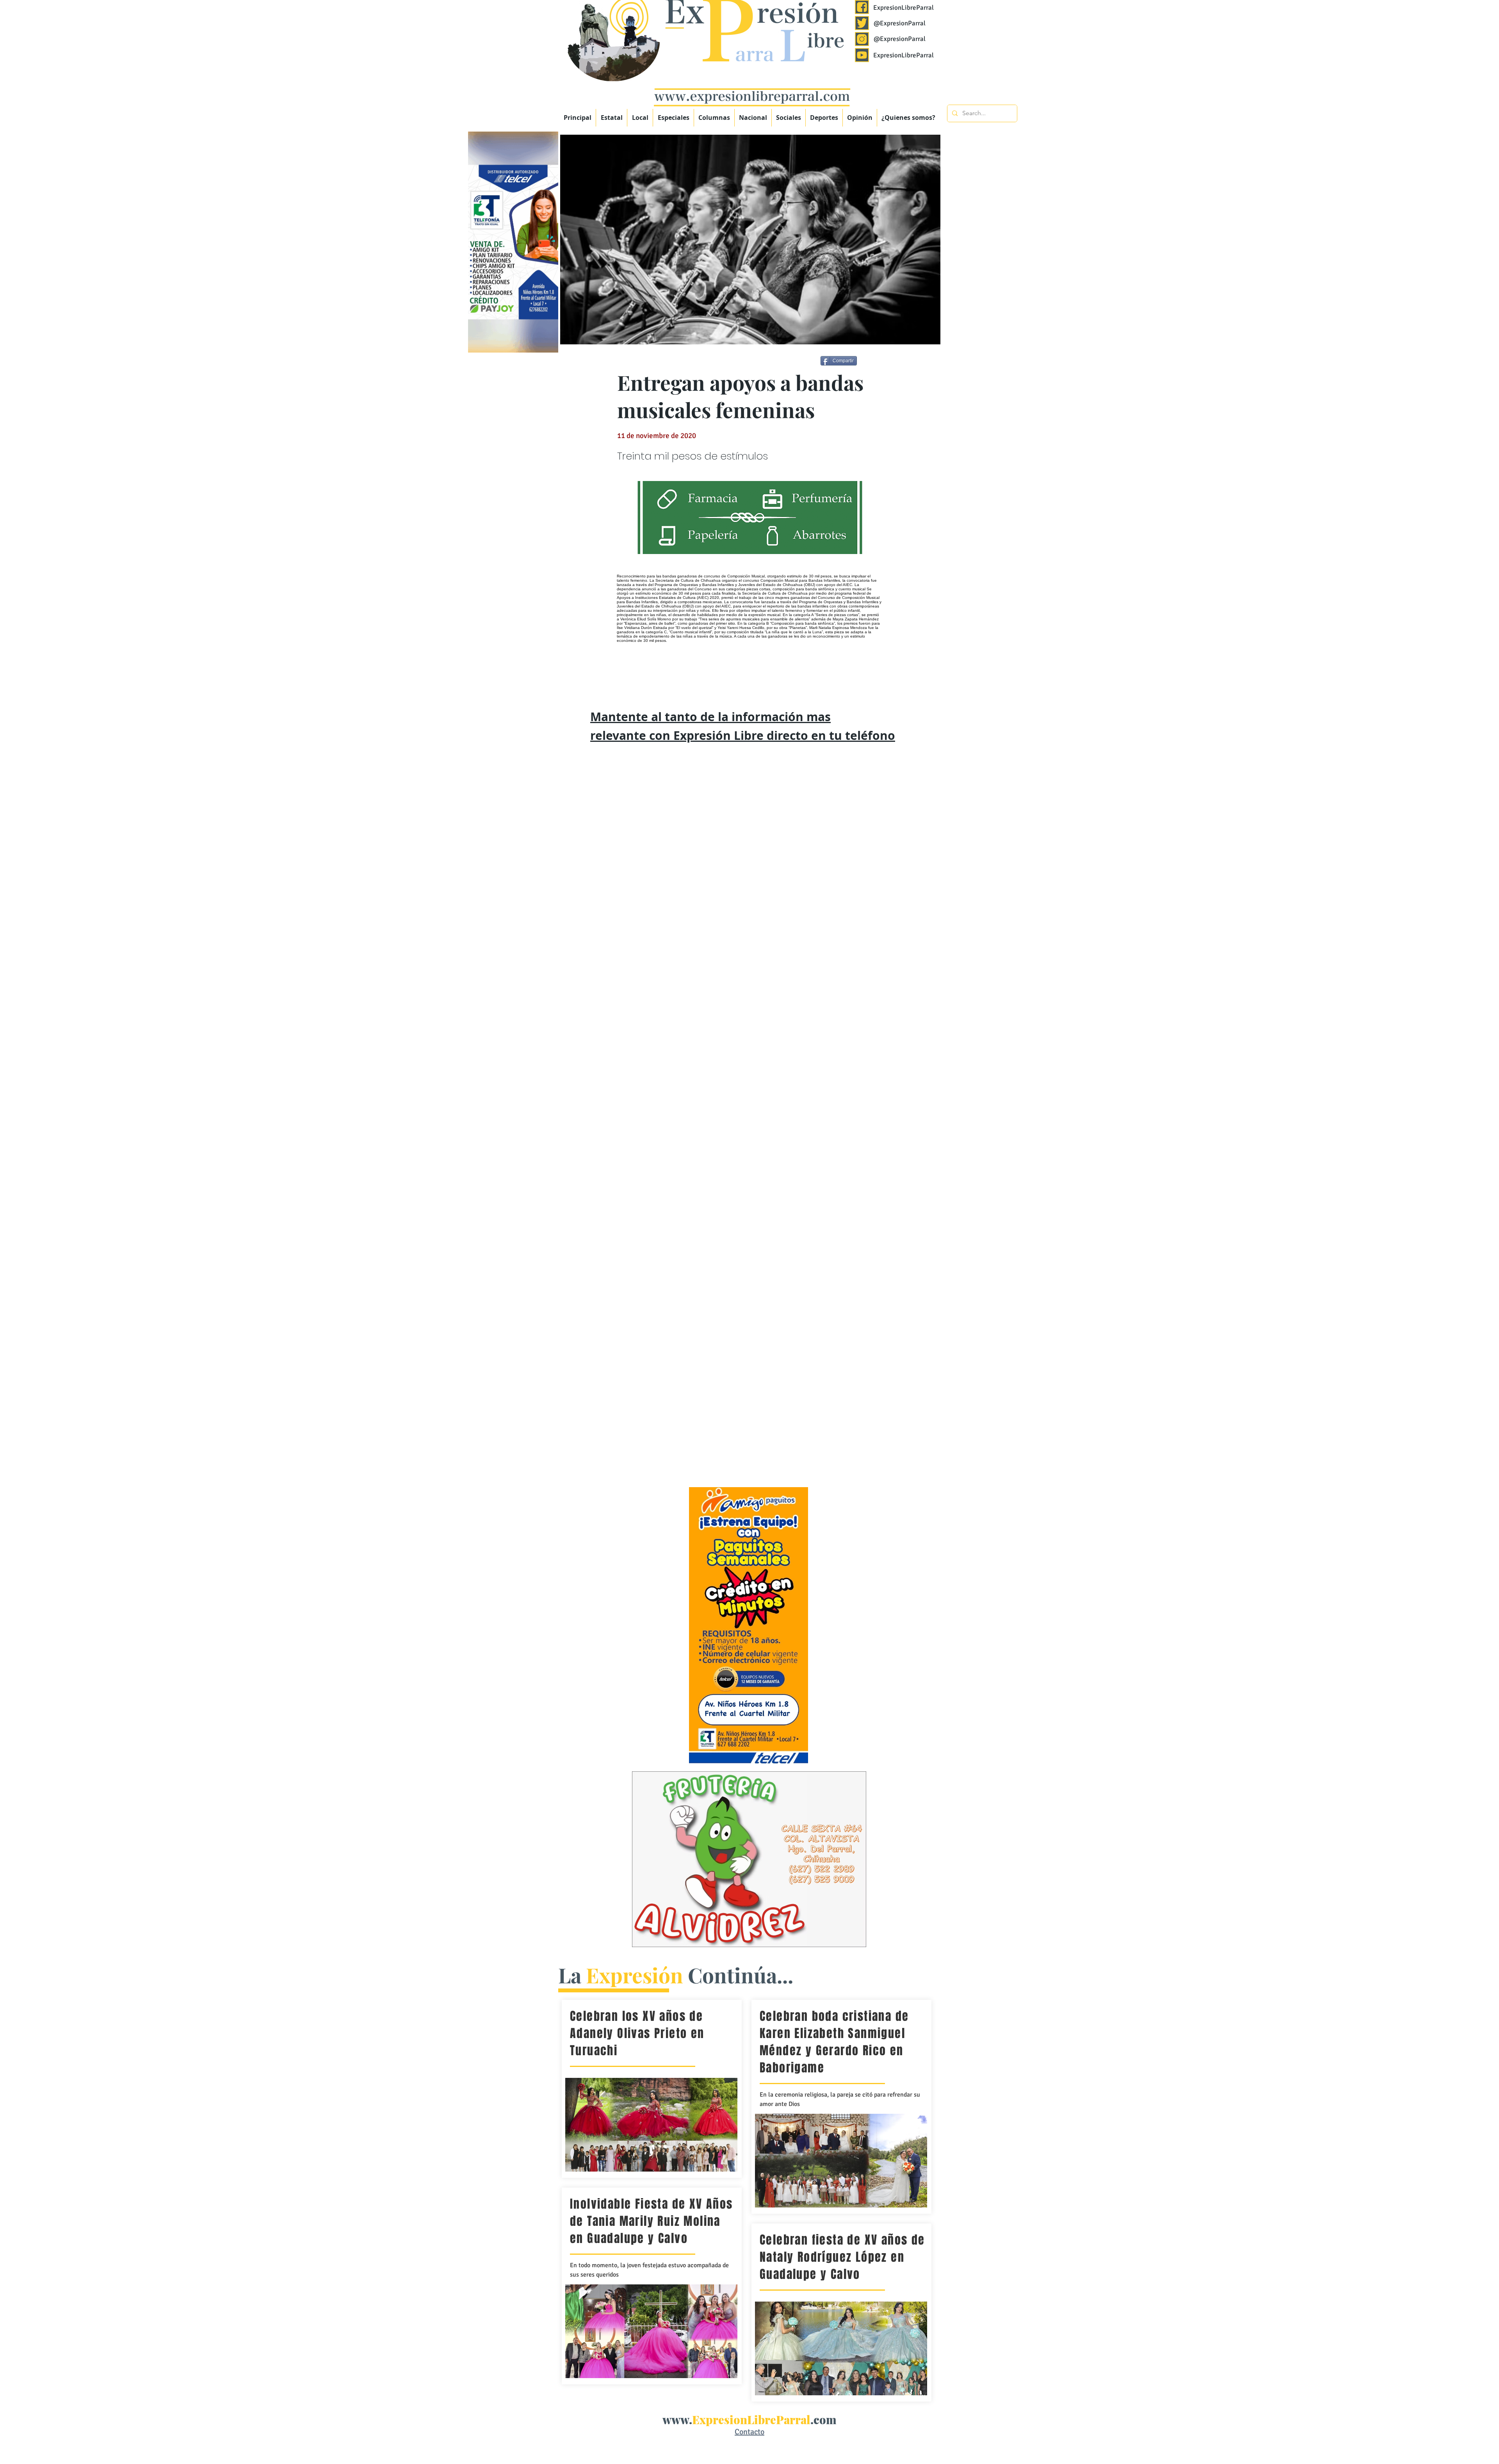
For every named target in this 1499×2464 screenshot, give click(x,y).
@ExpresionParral (900, 23)
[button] (673, 118)
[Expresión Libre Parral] (862, 7)
